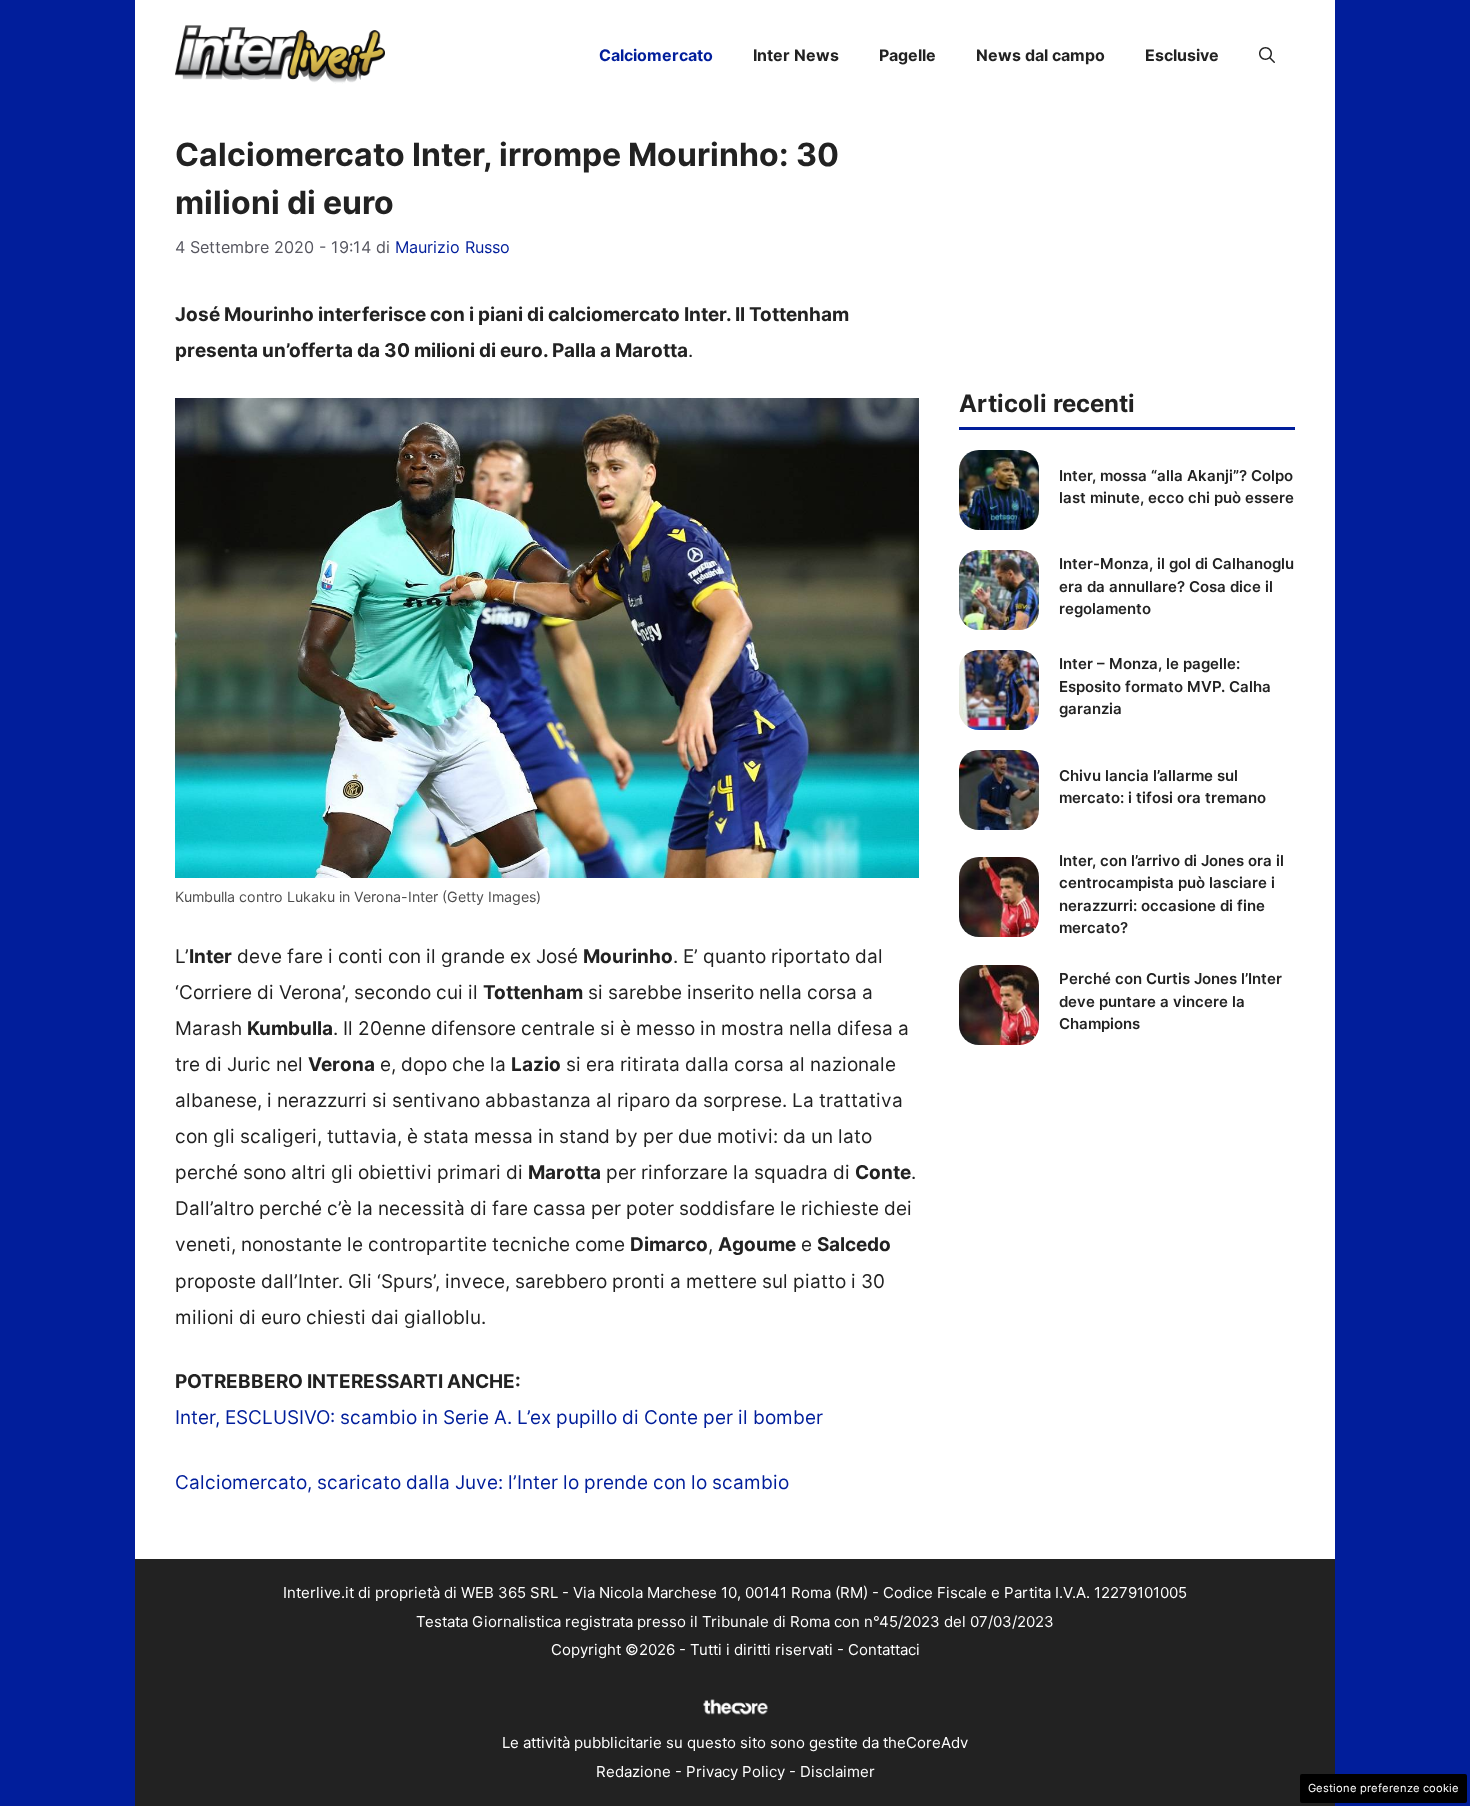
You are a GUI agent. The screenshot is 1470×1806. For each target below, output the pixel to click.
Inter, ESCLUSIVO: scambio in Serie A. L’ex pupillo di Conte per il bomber (499, 1417)
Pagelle (907, 55)
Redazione (633, 1771)
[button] (1267, 55)
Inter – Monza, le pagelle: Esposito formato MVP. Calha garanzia (1165, 686)
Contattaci (884, 1649)
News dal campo (1040, 55)
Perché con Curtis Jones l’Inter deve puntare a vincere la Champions (1170, 1001)
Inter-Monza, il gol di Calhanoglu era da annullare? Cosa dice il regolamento (1176, 586)
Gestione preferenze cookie (1383, 1788)
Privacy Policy (735, 1771)
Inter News (796, 55)
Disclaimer (837, 1771)
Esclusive (1182, 55)
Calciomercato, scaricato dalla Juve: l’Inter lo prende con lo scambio (482, 1482)
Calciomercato (656, 55)
